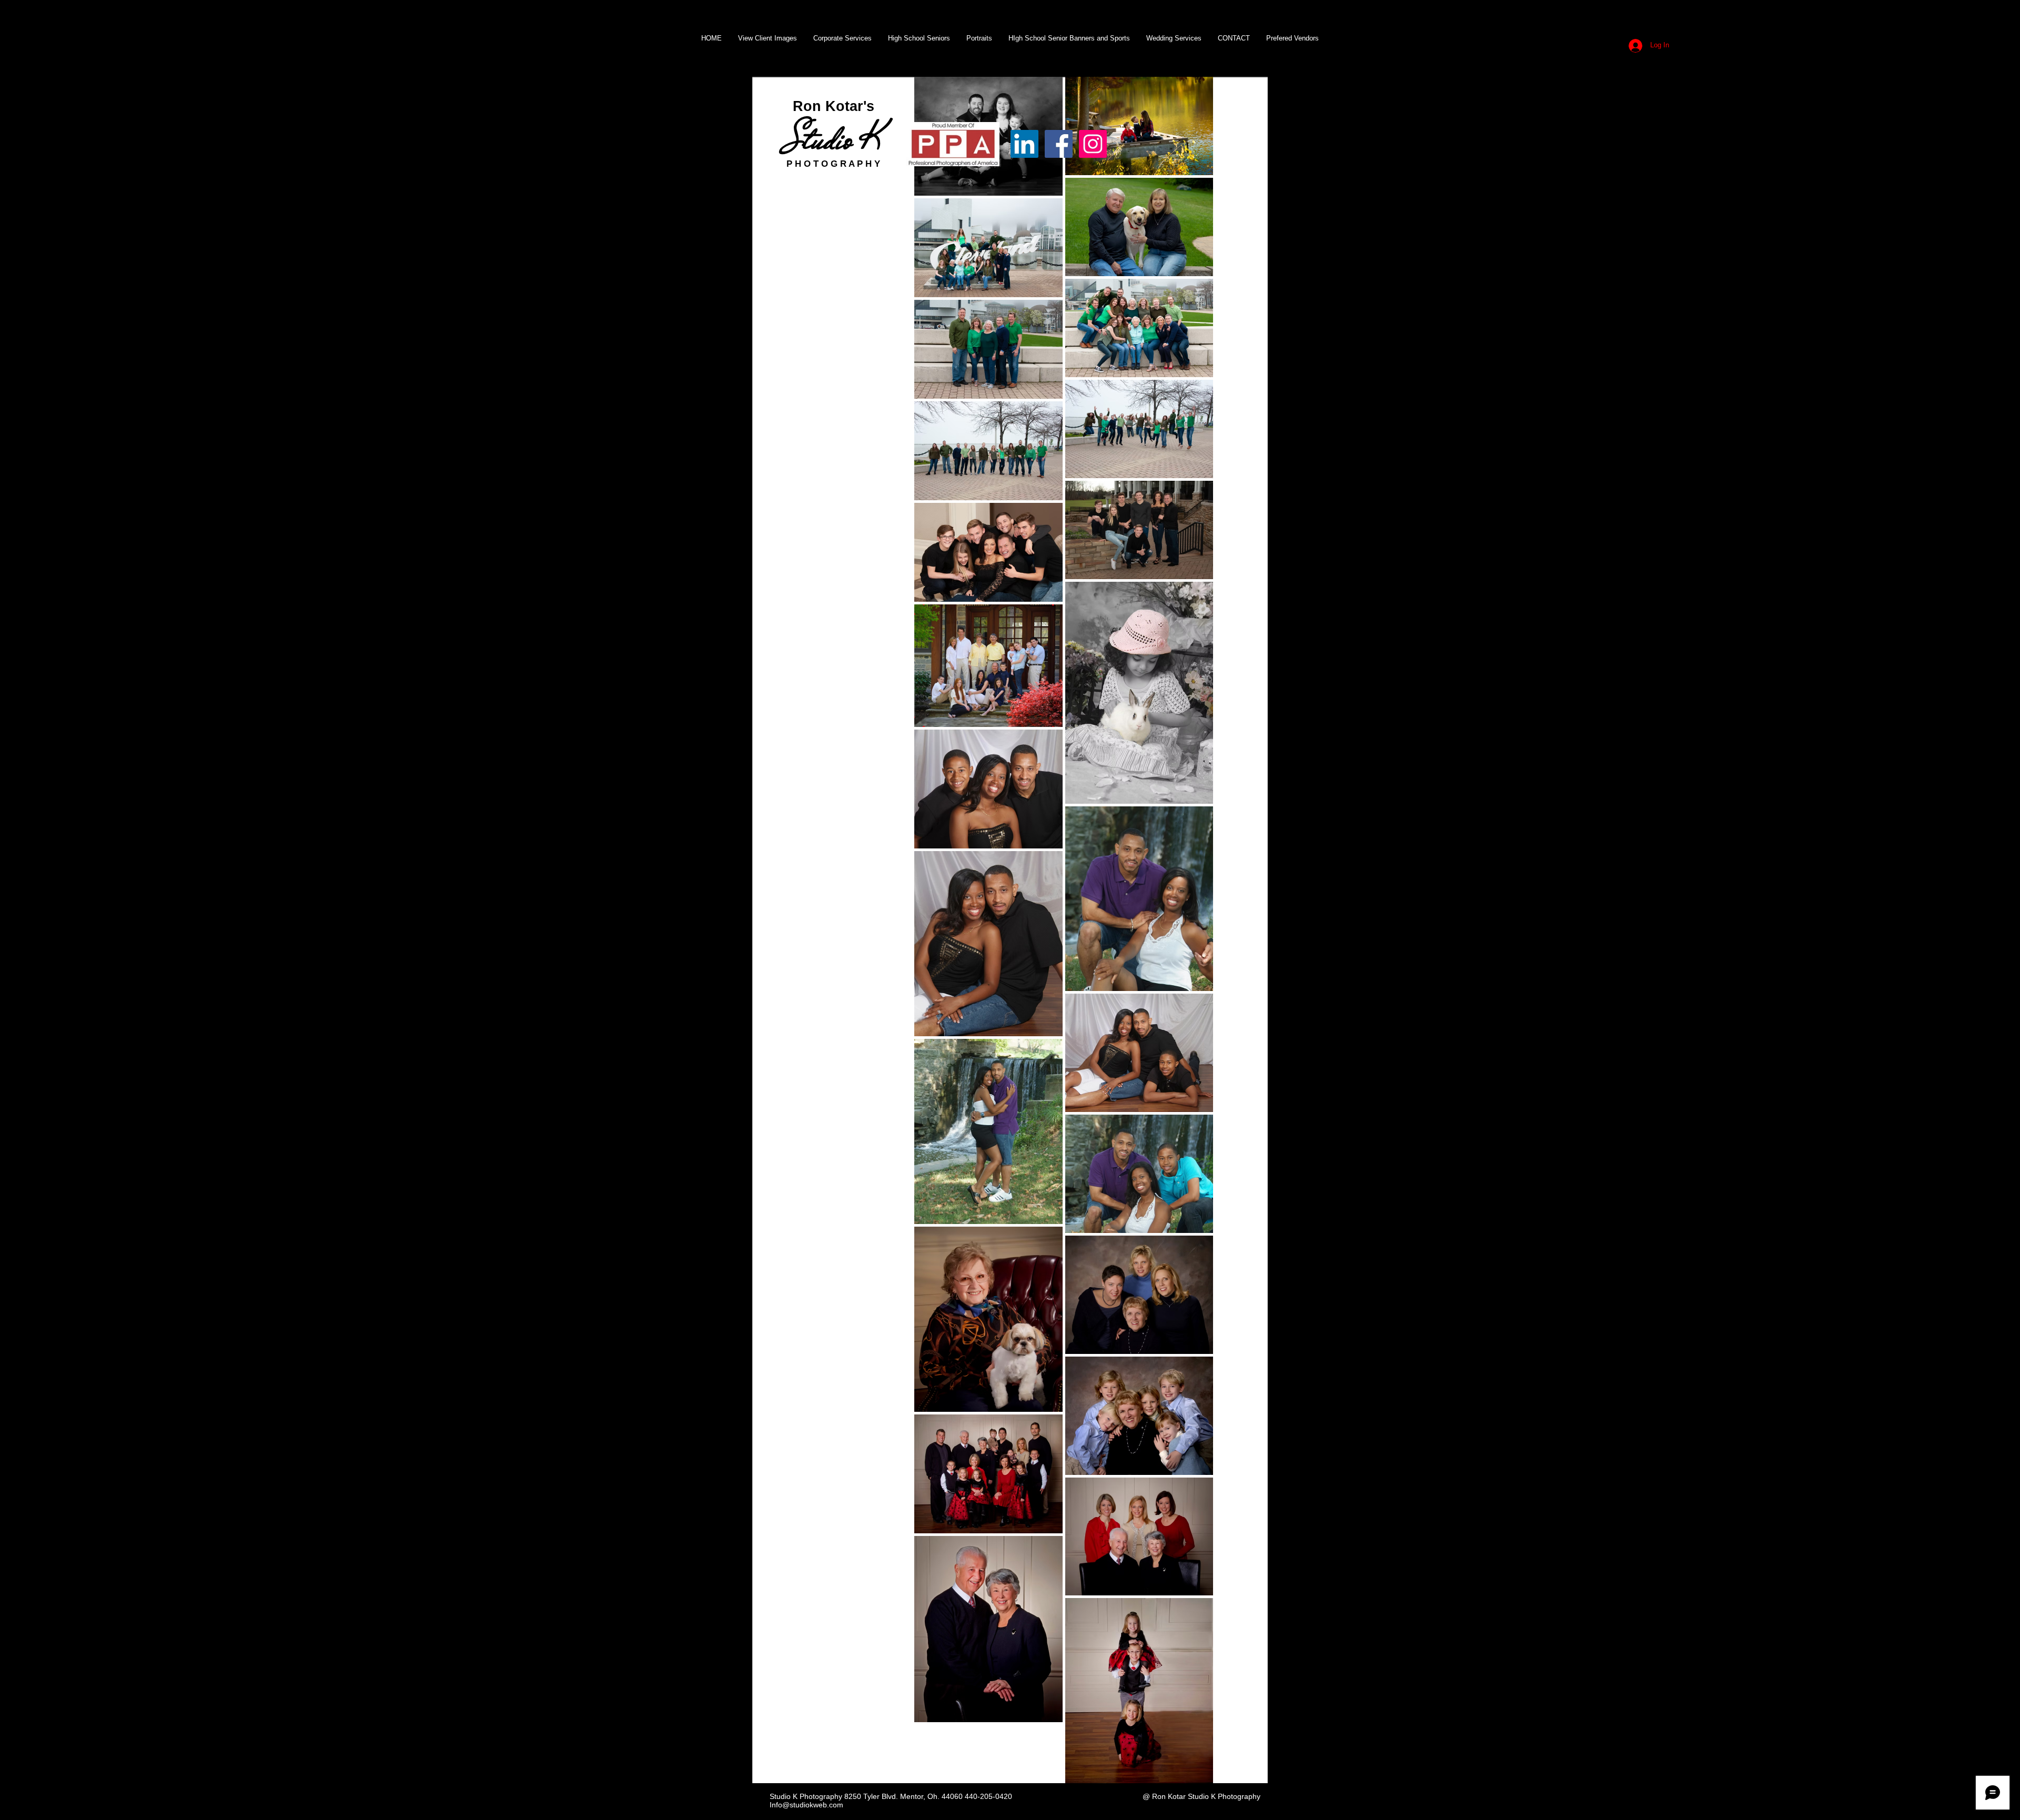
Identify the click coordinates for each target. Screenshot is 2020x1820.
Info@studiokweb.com (806, 1805)
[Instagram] (1093, 144)
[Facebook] (1059, 144)
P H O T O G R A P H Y (833, 164)
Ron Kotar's (834, 106)
